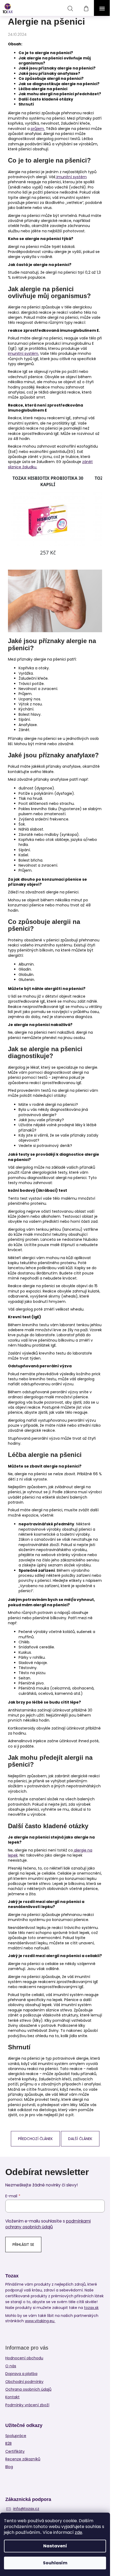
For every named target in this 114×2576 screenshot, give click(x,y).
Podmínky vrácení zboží (27, 2405)
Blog (9, 2467)
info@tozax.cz (26, 2509)
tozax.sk (91, 2308)
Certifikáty (15, 2451)
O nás (11, 2366)
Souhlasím (55, 2563)
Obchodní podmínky (24, 2382)
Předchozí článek (35, 2139)
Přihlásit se (23, 2245)
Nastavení (55, 2546)
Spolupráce (16, 2436)
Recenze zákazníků (23, 2459)
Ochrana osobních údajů (28, 2389)
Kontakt (12, 2397)
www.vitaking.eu (40, 2321)
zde (78, 2532)
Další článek (80, 2139)
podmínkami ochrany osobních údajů (48, 2224)
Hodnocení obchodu (24, 2358)
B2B (8, 2444)
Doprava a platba (21, 2374)
